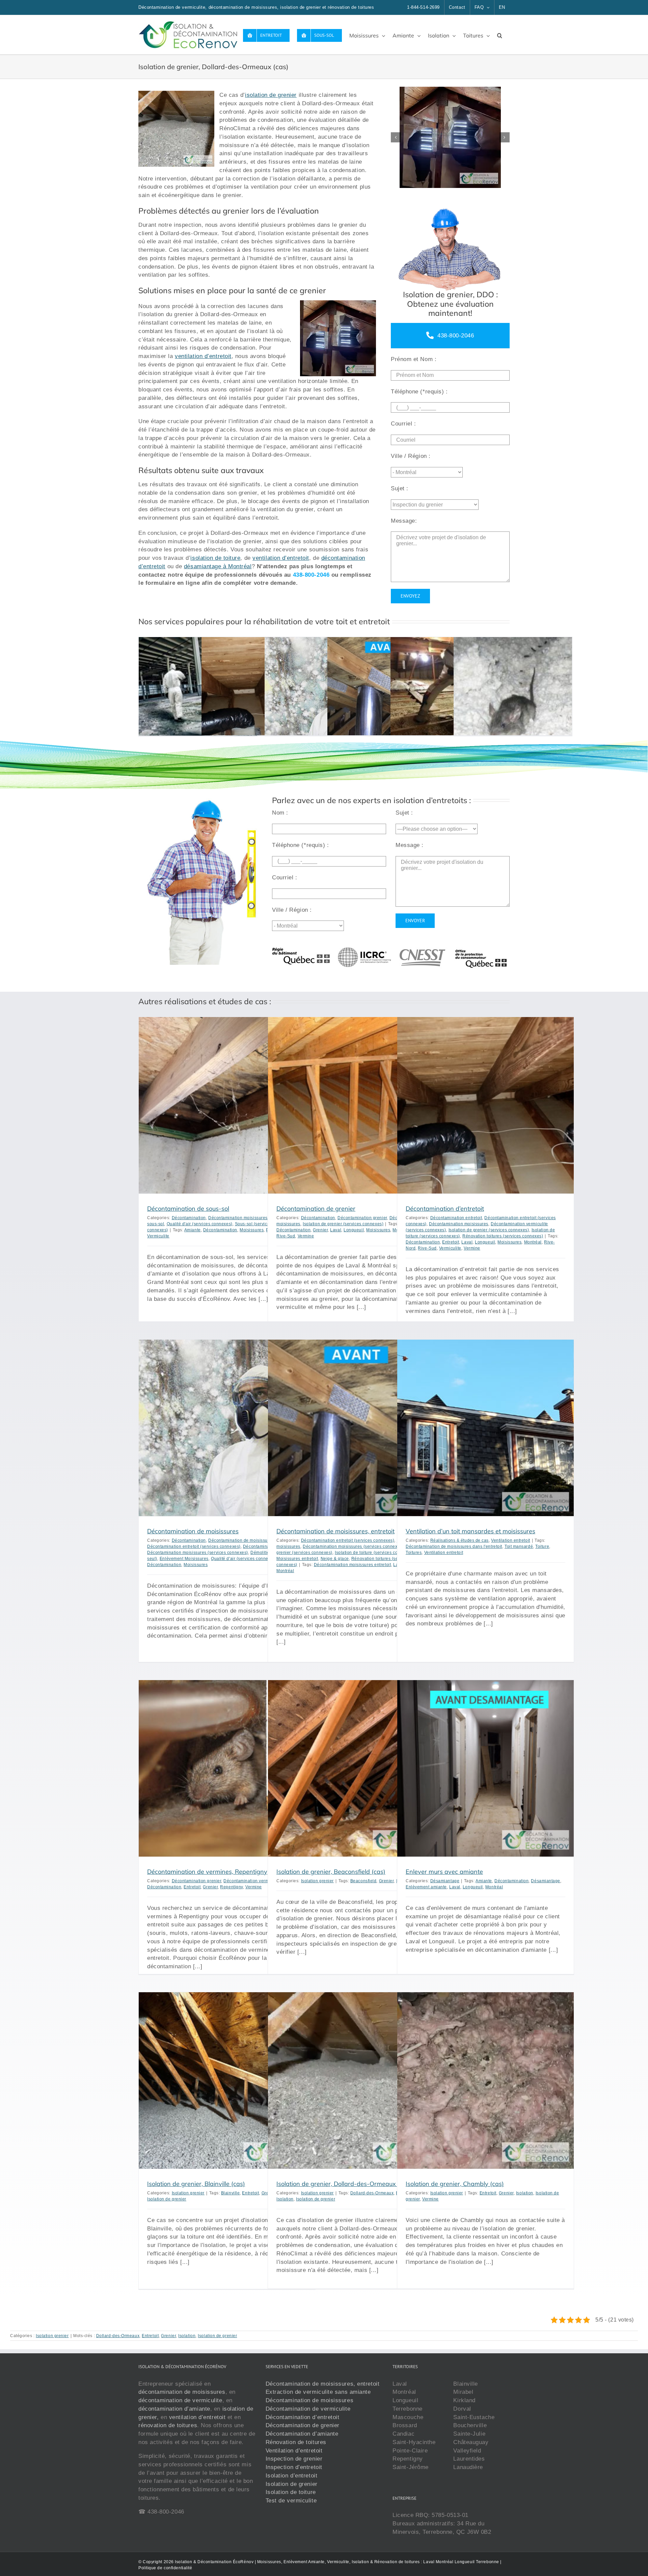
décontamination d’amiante (174, 2408)
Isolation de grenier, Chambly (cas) (455, 2184)
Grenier (320, 1230)
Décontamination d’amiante (302, 2434)
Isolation (285, 2199)
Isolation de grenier (167, 2199)
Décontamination (189, 1218)
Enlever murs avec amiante (444, 1872)
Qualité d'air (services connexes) (200, 1224)
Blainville (231, 2193)
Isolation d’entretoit (292, 2475)
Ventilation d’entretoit (294, 2450)
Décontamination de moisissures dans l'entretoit (454, 1546)
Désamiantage (445, 1881)
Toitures (414, 1553)
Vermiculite (158, 1236)
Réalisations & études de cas (460, 1540)
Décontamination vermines (250, 1881)
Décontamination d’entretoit (445, 1209)
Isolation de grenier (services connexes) (343, 1224)
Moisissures (252, 1230)
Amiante (193, 1230)
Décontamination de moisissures (193, 1531)
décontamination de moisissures (182, 2392)
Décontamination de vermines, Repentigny (207, 1872)
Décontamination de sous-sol (188, 1209)
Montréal (533, 1242)
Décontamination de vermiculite (308, 2408)
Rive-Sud (286, 1236)
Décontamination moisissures (238, 1218)
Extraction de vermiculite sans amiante (318, 2392)
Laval (336, 1230)
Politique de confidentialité (165, 2568)
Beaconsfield (363, 1881)
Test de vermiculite (291, 2500)
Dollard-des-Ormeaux (372, 2193)
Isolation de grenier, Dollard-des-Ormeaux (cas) (344, 2184)
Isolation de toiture (291, 2492)
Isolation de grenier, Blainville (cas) (196, 2184)
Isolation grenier (317, 1881)
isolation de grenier (271, 95)
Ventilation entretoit (511, 1540)
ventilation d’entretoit (203, 356)
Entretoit (451, 1242)
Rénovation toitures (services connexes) (503, 1236)
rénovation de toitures (168, 2425)
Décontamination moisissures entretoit (352, 1565)
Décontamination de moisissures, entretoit (335, 1531)
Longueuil (354, 1230)
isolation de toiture (215, 558)
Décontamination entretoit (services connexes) (194, 1546)
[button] (500, 35)
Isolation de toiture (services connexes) (374, 1553)
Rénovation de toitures (296, 2442)
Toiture (542, 1546)
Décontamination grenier (362, 1218)
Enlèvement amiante (426, 1887)
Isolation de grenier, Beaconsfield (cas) (331, 1872)
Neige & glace (335, 1559)
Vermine (306, 1236)
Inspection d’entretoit (294, 2467)
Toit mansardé (519, 1546)
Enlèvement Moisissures (184, 1559)
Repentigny (232, 1887)
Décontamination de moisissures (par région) (254, 1540)
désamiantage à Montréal (218, 566)
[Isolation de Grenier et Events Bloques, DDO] (450, 137)
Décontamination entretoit (456, 1218)
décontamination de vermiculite (180, 2400)
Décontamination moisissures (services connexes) (198, 1553)
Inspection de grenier (294, 2459)
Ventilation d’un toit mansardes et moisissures (470, 1531)
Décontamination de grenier (316, 1209)
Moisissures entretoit (297, 1559)
